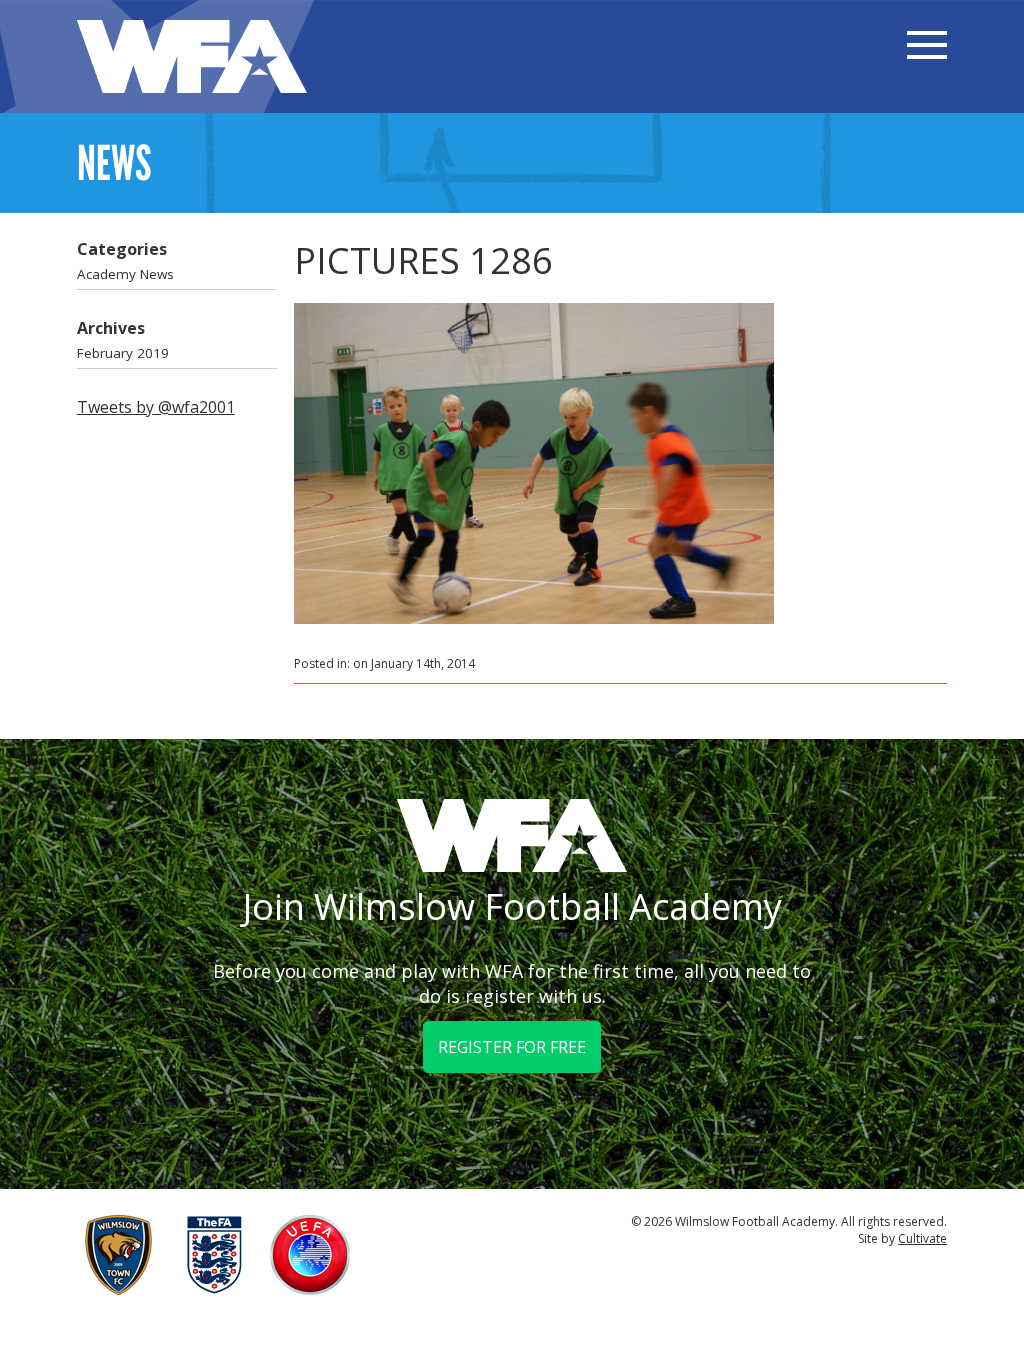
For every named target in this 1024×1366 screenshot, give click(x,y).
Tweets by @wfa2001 (156, 407)
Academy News (125, 274)
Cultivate (922, 1238)
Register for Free (512, 1047)
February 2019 (123, 353)
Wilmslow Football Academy (192, 56)
